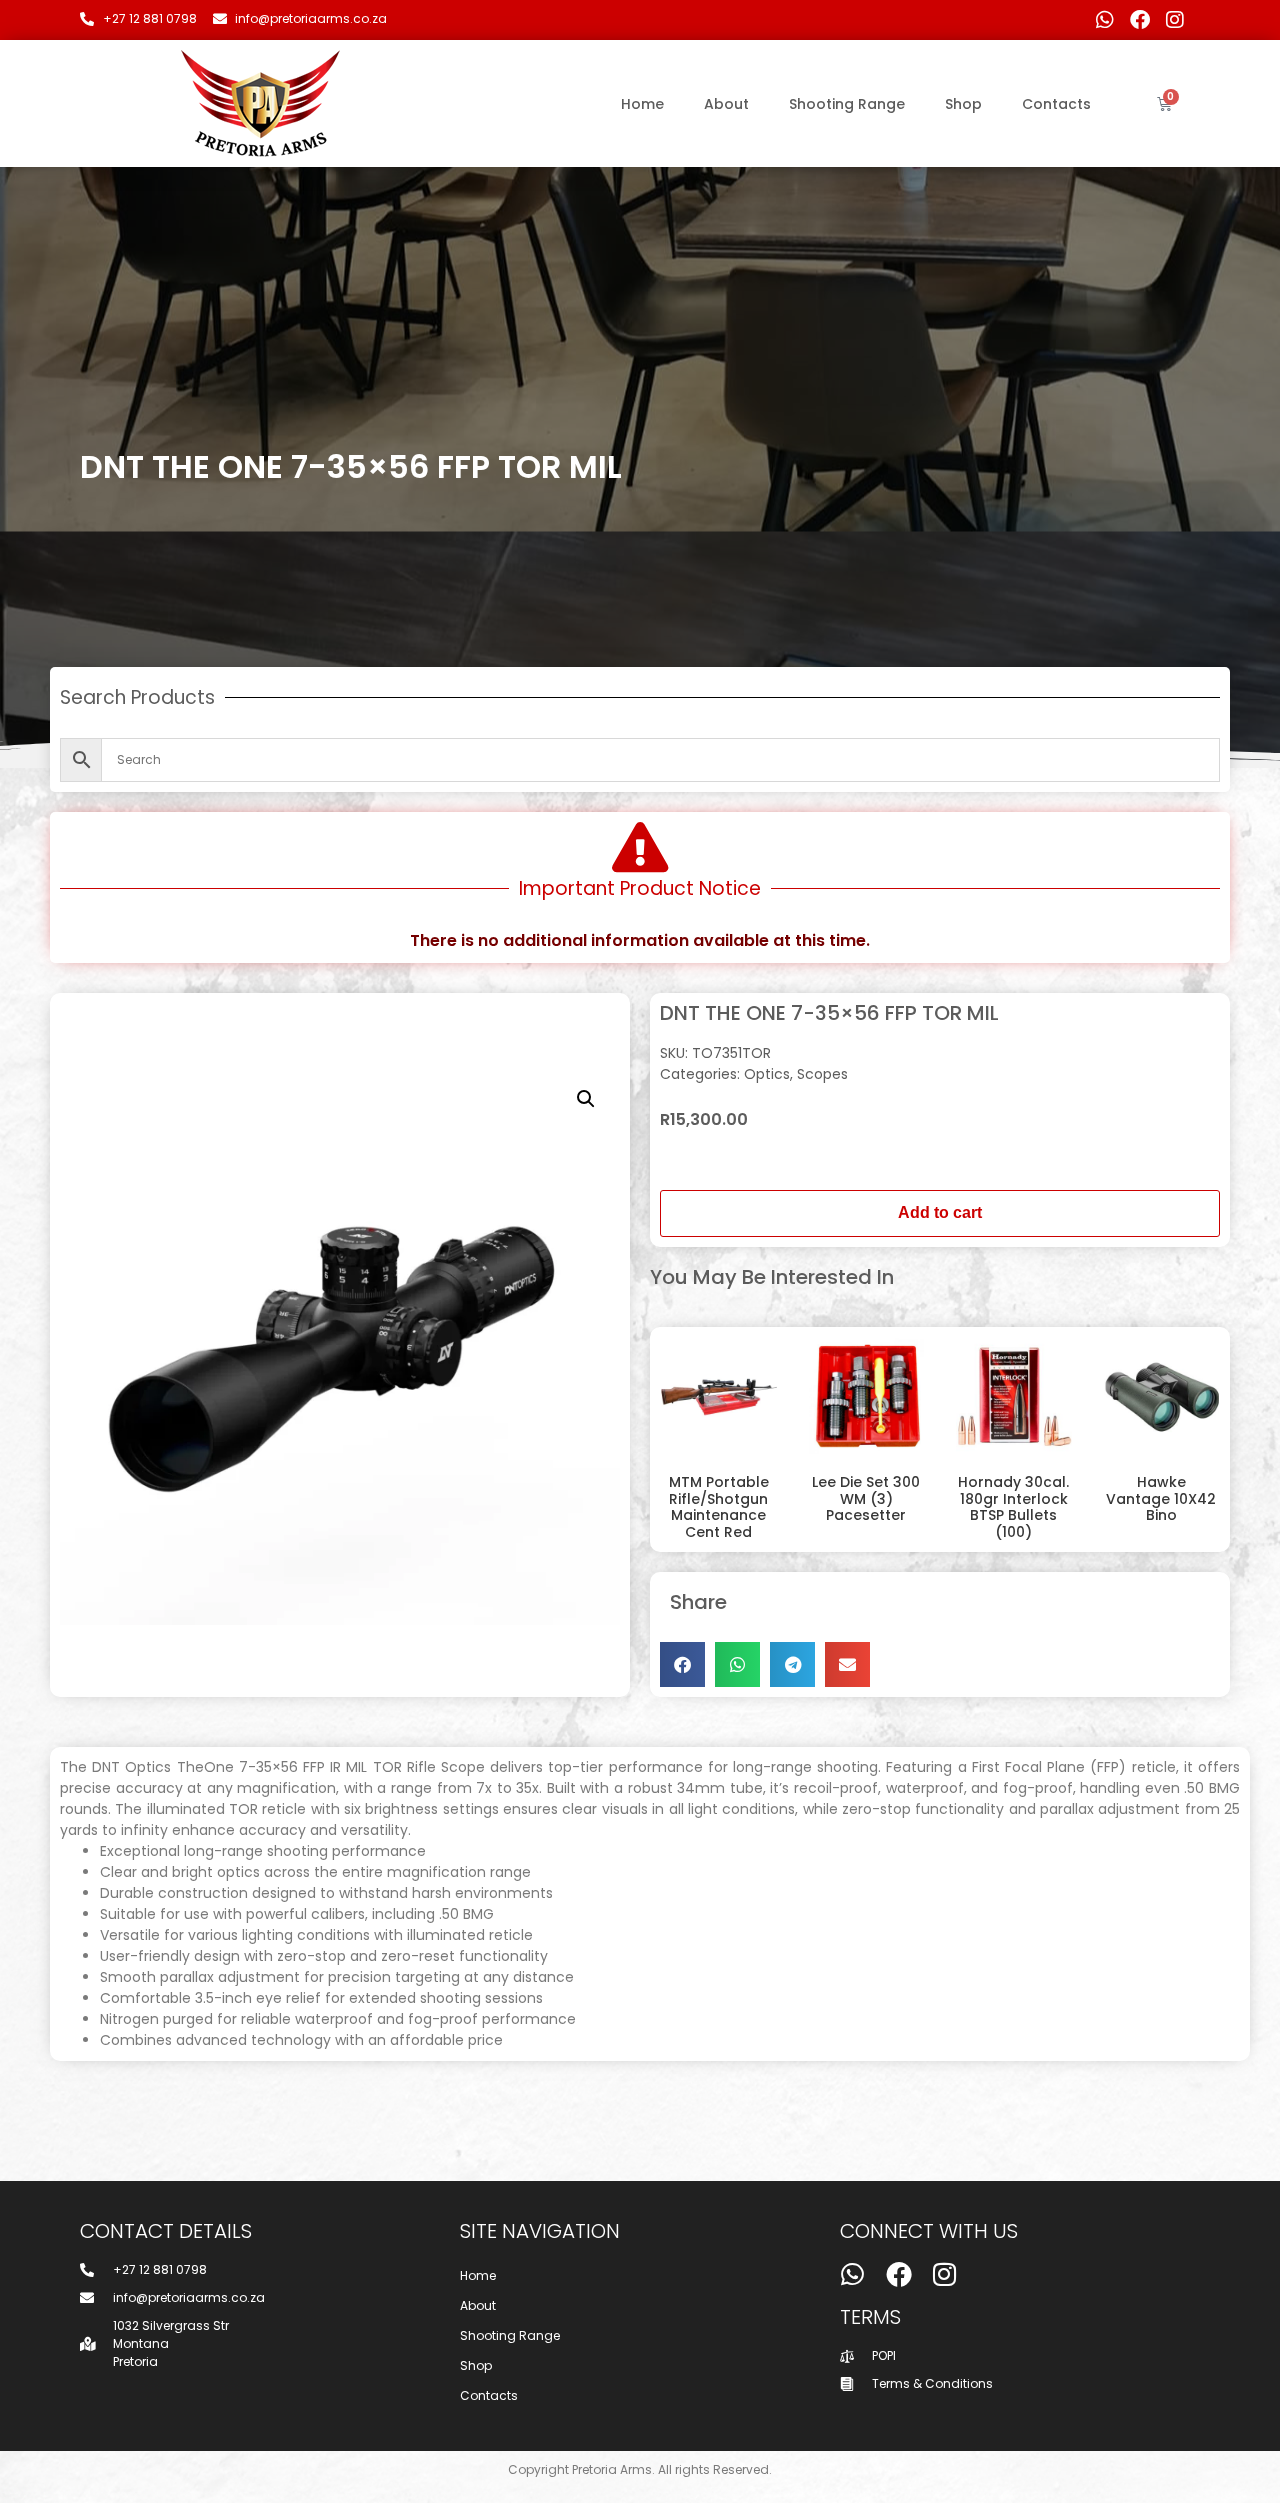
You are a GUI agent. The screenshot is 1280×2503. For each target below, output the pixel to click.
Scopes (822, 1074)
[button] (586, 1099)
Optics (767, 1074)
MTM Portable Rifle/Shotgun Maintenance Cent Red (719, 1507)
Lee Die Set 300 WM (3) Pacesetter (866, 1499)
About (726, 104)
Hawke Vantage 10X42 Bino (1161, 1499)
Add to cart (940, 1212)
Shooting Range (847, 104)
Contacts (1056, 104)
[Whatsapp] (1105, 20)
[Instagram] (1175, 20)
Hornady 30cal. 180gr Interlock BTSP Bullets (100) (1013, 1507)
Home (642, 104)
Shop (963, 104)
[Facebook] (1140, 20)
